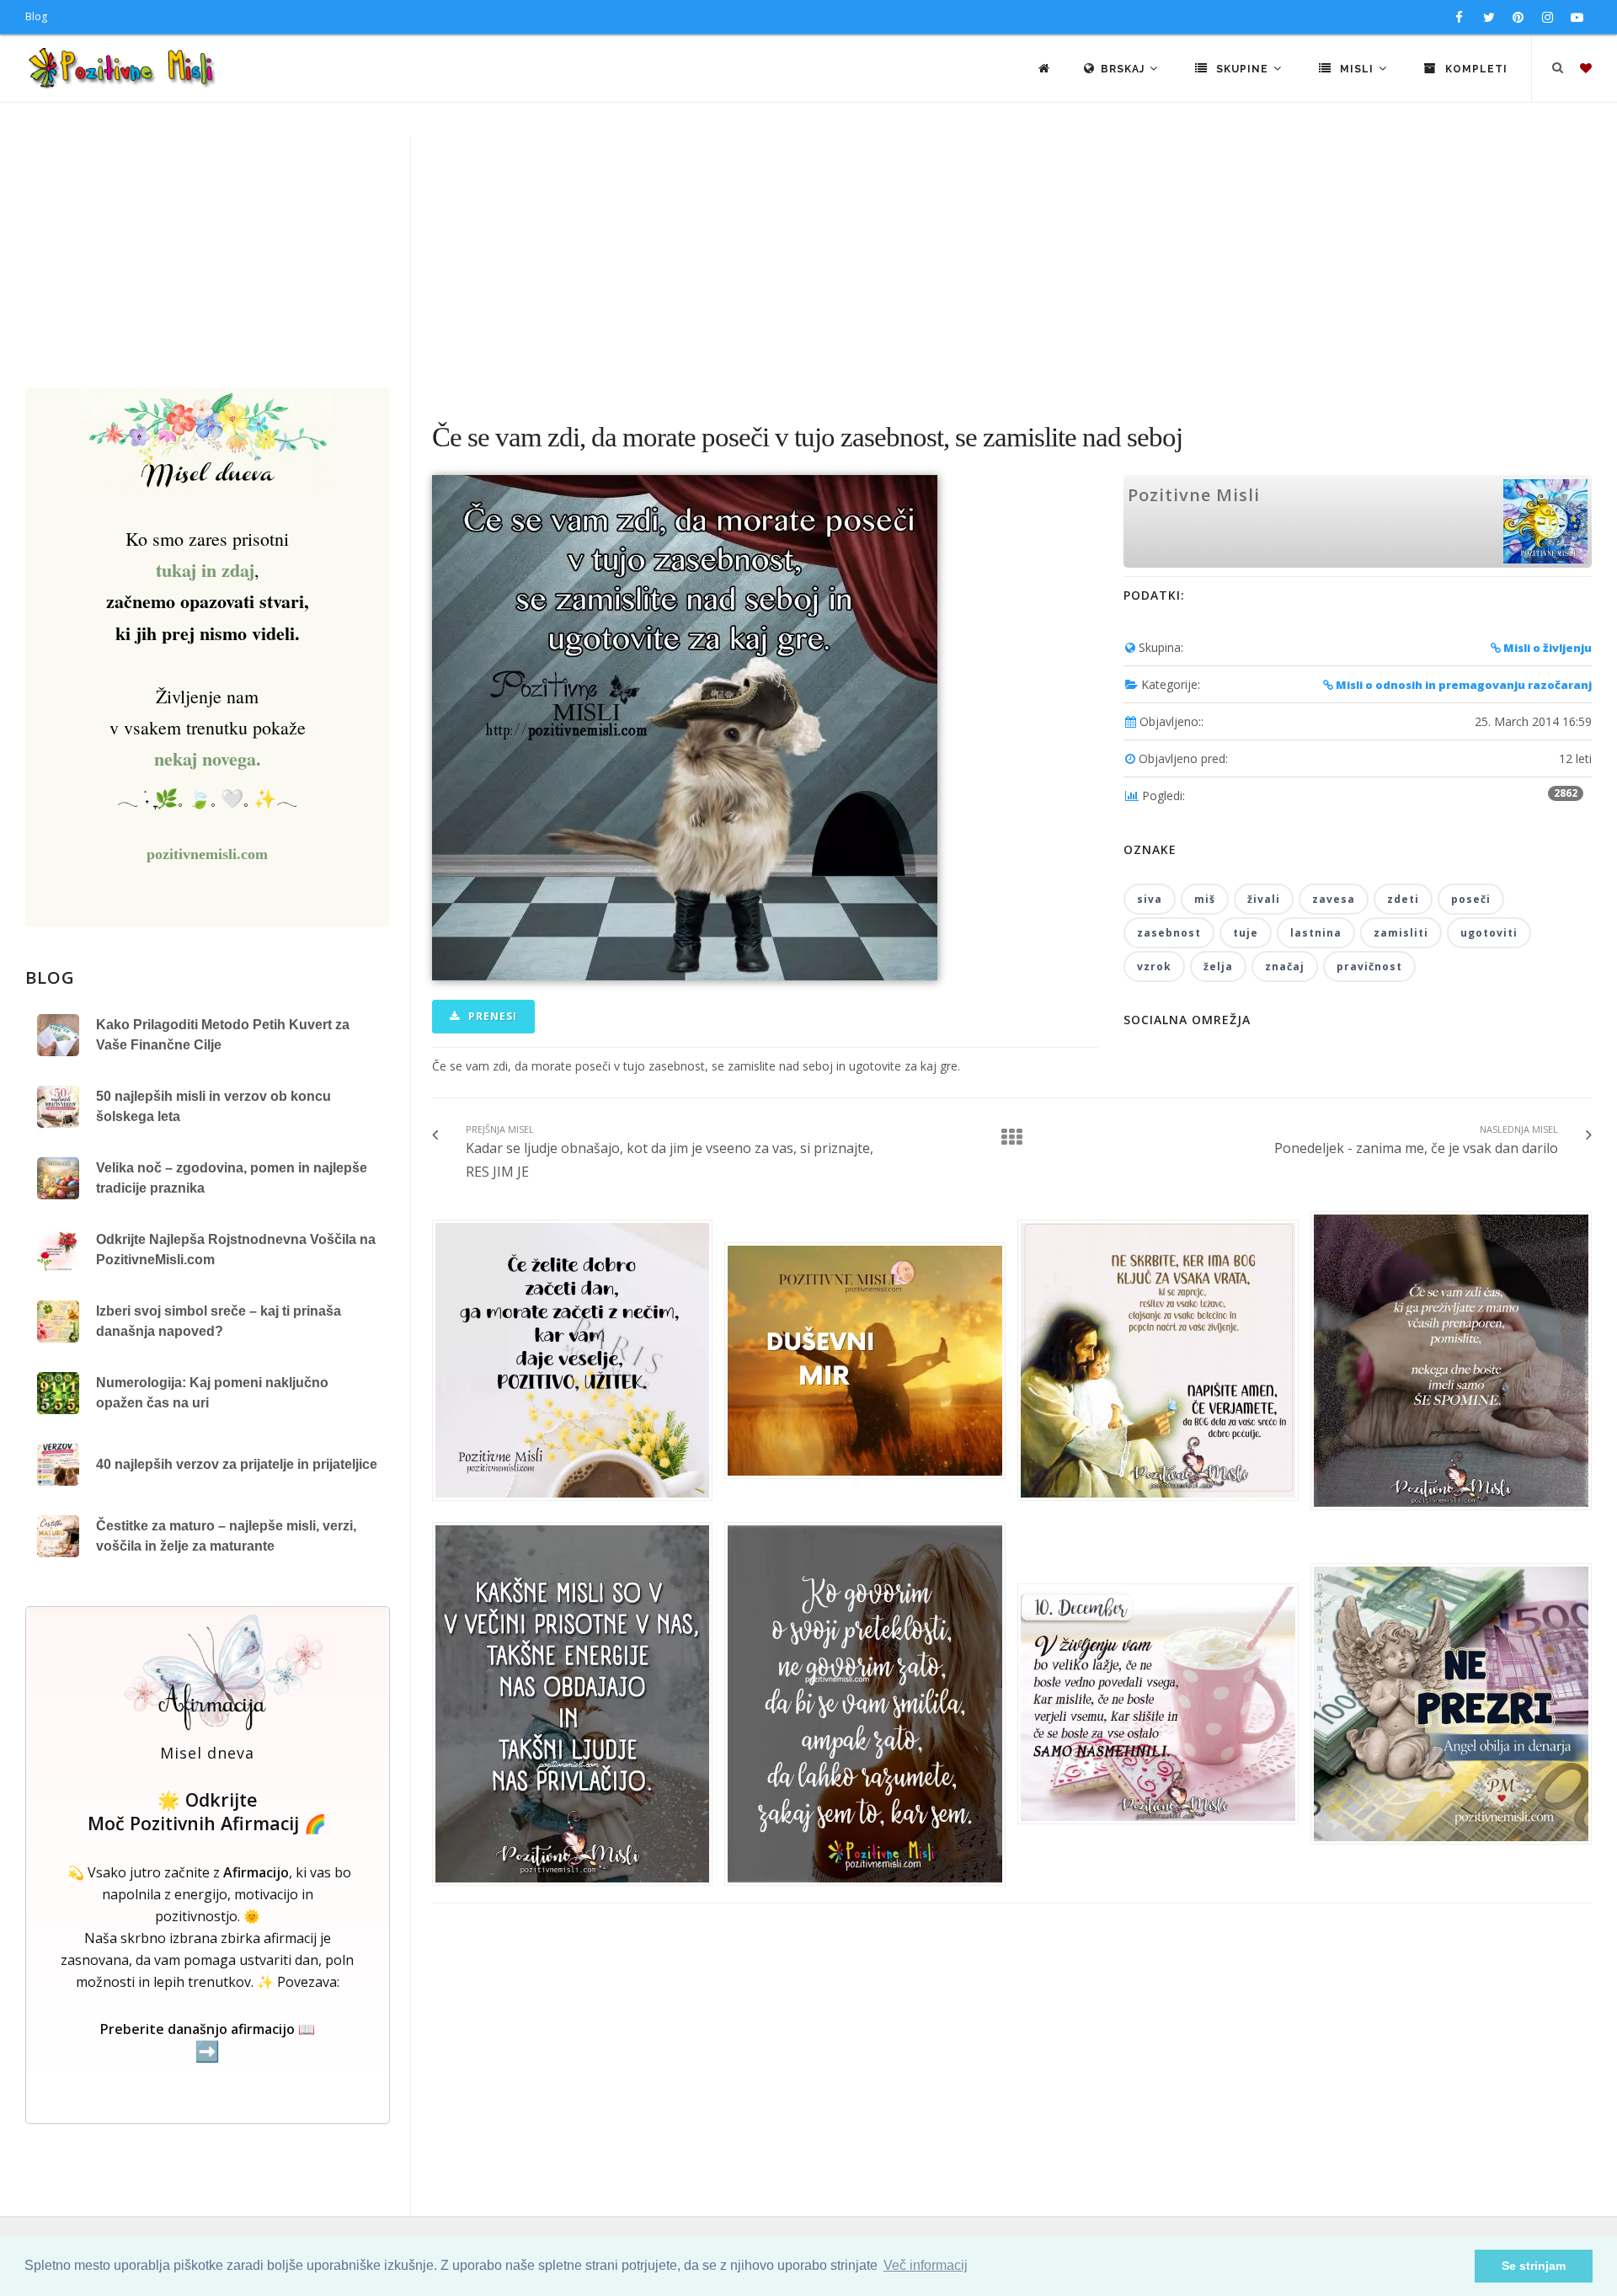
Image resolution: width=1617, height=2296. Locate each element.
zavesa (1334, 899)
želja (1218, 966)
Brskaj (1124, 69)
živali (1264, 899)
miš (1205, 899)
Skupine (1242, 69)
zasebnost (1169, 933)
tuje (1246, 933)
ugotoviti (1489, 933)
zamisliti (1401, 933)
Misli (1357, 69)
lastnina (1316, 933)
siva (1150, 899)
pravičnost (1369, 966)
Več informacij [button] (926, 2265)
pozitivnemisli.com (207, 854)
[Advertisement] (808, 262)
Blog (36, 16)
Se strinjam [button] (1534, 2266)
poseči (1471, 899)
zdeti (1403, 899)
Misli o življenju (1546, 648)
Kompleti (1475, 69)
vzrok (1154, 966)
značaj (1285, 966)
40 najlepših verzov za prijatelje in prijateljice (237, 1464)
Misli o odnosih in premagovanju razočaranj (1462, 685)
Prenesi (491, 1016)
